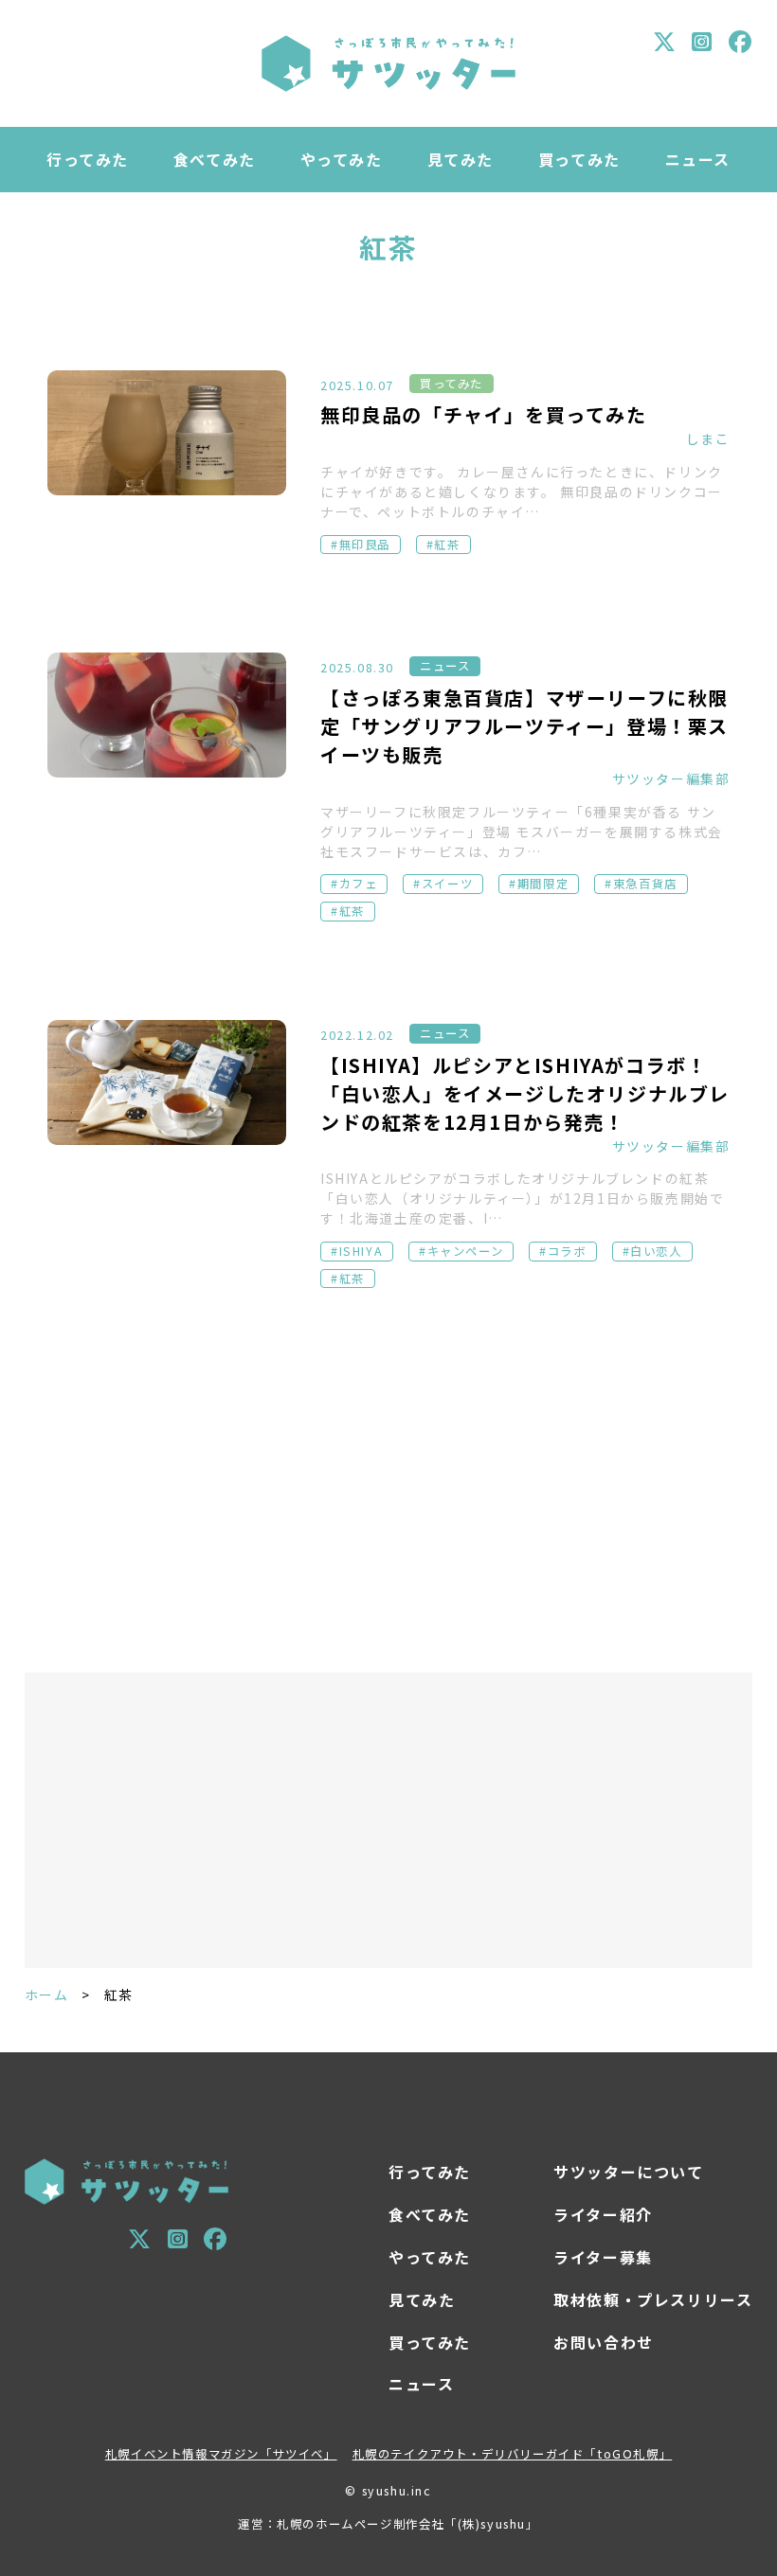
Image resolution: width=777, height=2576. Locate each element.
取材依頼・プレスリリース (653, 2299)
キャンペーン (466, 1251)
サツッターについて (628, 2172)
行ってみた (88, 159)
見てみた (461, 159)
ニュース (698, 159)
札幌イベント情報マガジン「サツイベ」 (221, 2454)
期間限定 (543, 884)
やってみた (342, 159)
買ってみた (579, 159)
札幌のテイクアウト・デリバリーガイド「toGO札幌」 (513, 2454)
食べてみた (215, 159)
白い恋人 (656, 1251)
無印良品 (365, 545)
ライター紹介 (603, 2214)
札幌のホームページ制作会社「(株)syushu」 (407, 2524)
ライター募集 (603, 2257)
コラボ (567, 1251)
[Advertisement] (389, 1488)
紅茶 (447, 545)
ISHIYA (361, 1251)
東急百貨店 (645, 884)
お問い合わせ (604, 2342)
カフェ (359, 884)
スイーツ (447, 884)
